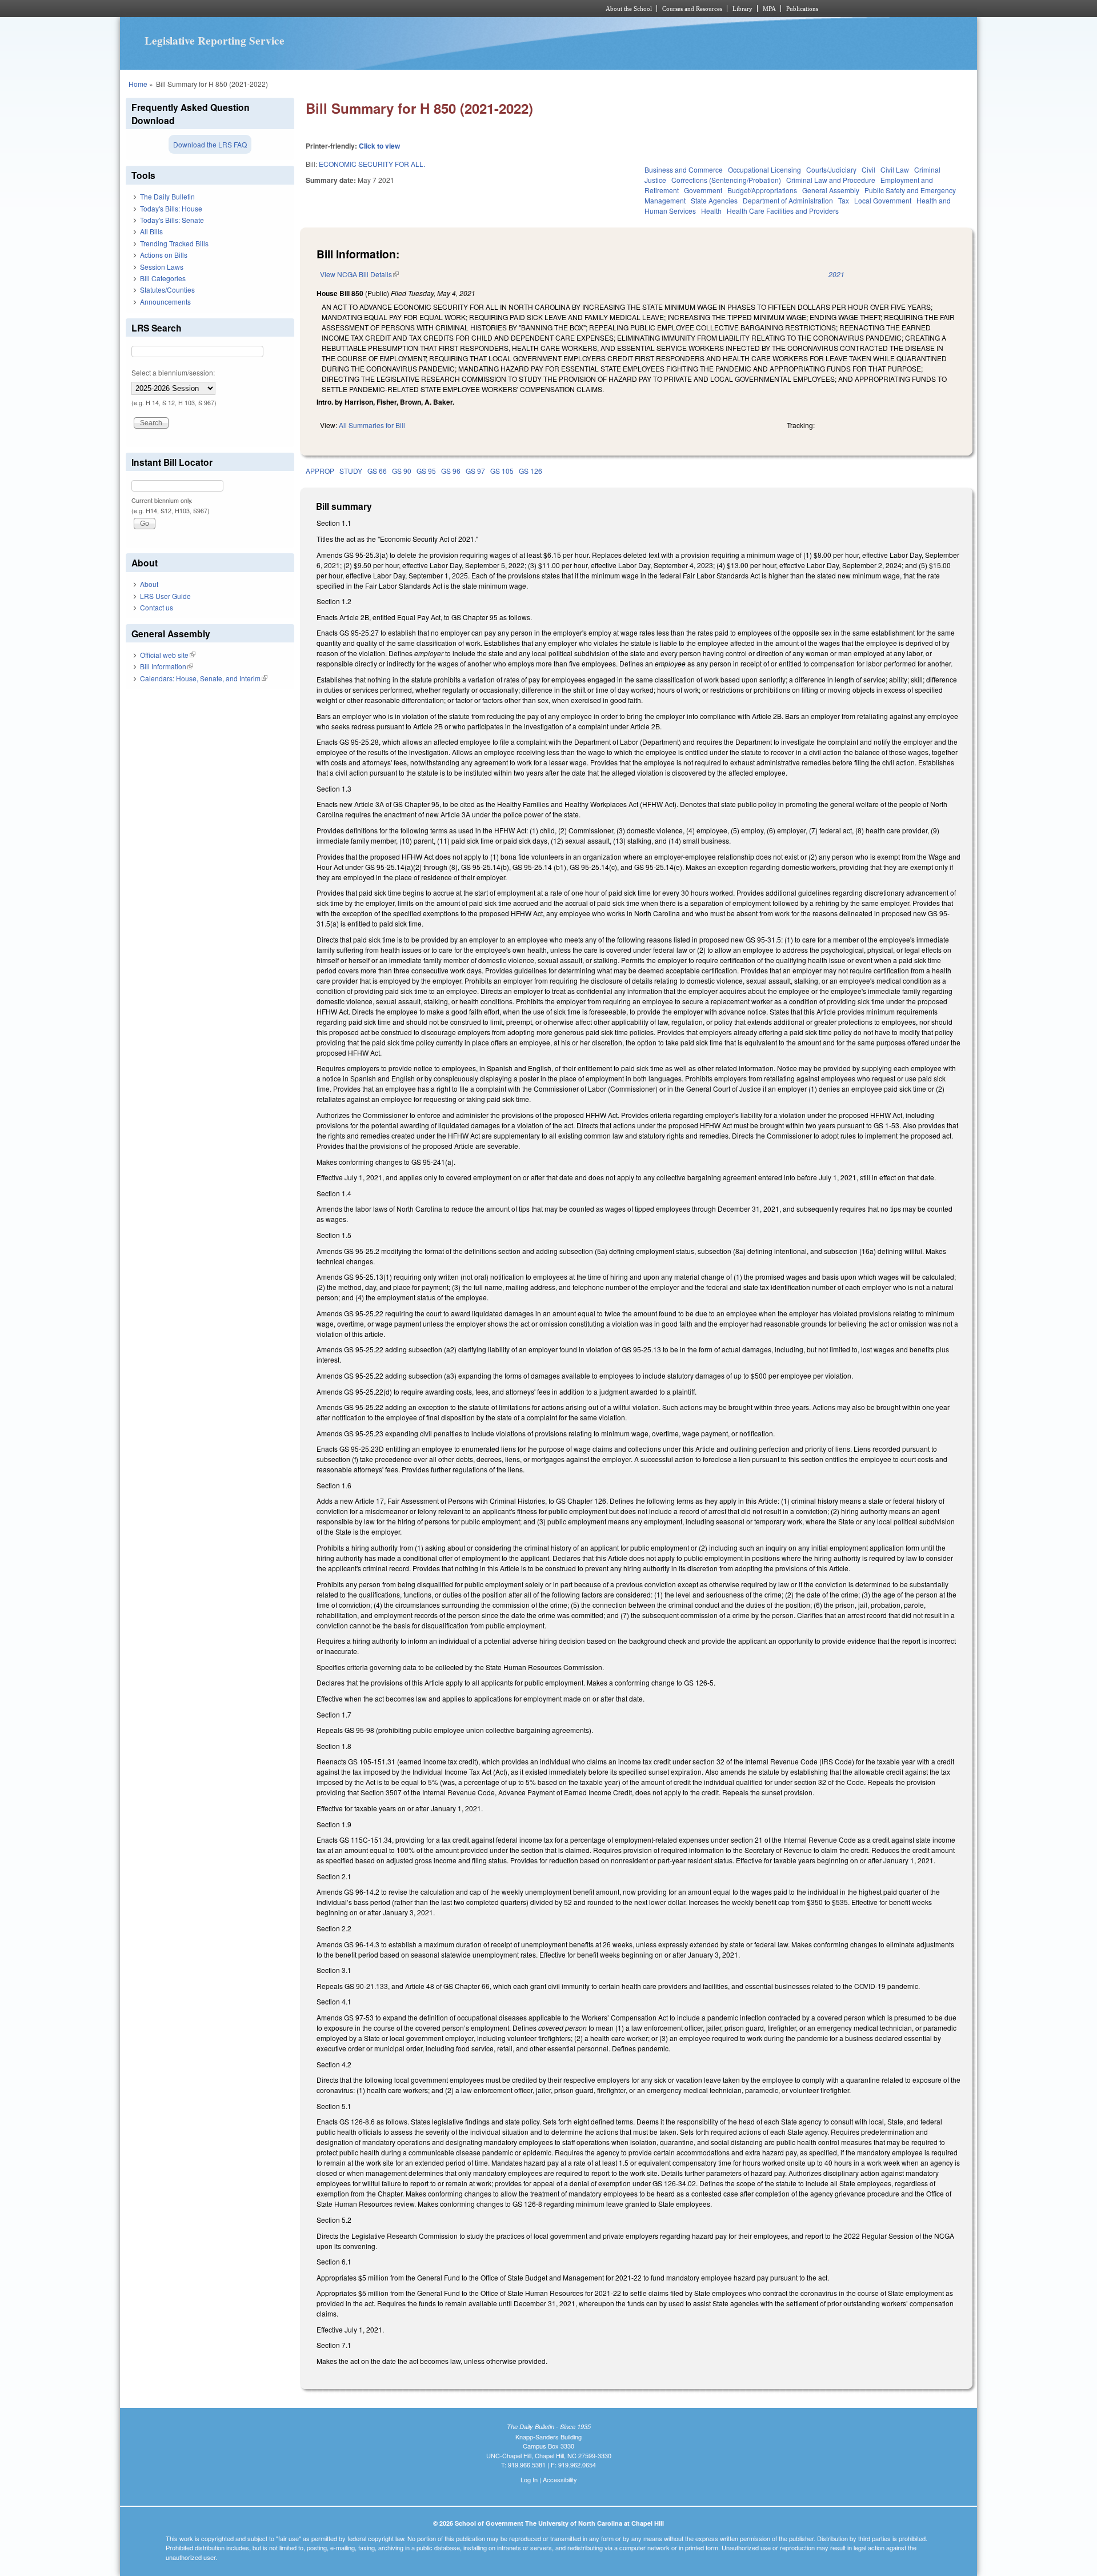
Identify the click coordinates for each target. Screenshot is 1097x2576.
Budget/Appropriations (762, 190)
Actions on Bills (164, 255)
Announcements (165, 301)
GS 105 (502, 471)
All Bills (151, 231)
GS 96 (451, 471)
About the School (629, 9)
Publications (802, 9)
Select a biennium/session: (173, 372)
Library (742, 9)
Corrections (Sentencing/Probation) (726, 180)
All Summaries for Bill (372, 425)
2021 (836, 274)
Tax (844, 200)
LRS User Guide (165, 596)
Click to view (379, 146)
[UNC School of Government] (397, 9)
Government (703, 190)
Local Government (883, 200)
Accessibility (560, 2479)
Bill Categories (163, 278)
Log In (529, 2479)
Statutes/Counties (167, 289)
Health (711, 211)
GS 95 (426, 471)
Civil (868, 169)
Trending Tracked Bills (174, 243)
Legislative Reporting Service (215, 41)
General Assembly (831, 190)
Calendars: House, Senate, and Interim (204, 678)
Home (138, 84)
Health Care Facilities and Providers (783, 211)
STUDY (351, 471)
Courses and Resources (692, 9)
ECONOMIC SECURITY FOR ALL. (372, 164)
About (149, 584)
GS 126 (531, 471)
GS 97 (475, 471)
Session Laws (162, 267)
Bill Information (167, 666)
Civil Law (895, 169)
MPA (769, 9)
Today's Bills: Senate (172, 220)
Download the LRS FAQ (210, 144)
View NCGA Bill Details (359, 274)
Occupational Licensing (764, 169)
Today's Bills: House (171, 208)
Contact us (157, 607)
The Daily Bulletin (167, 196)
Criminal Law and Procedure (831, 180)
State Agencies (714, 200)
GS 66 (377, 471)
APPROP (320, 471)
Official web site (168, 655)
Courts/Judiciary (831, 169)
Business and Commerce (684, 169)
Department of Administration (788, 200)
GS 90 (402, 471)
